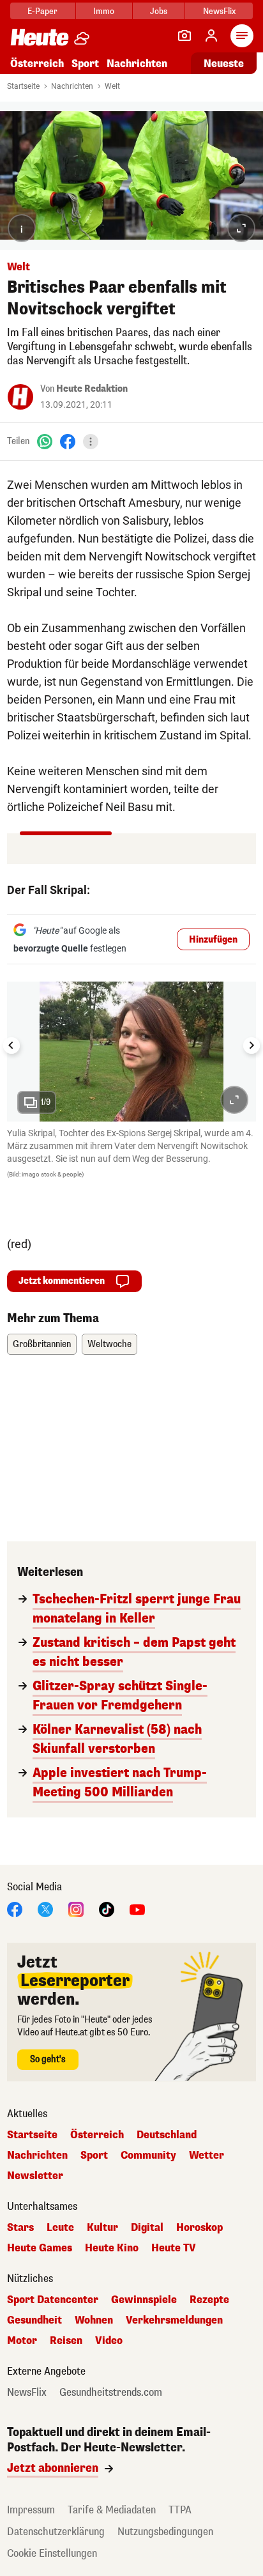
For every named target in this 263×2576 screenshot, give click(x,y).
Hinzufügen (213, 940)
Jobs (159, 11)
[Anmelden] (211, 36)
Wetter (207, 2156)
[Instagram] (76, 1909)
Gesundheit (34, 2320)
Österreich (37, 64)
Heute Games (40, 2248)
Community (148, 2156)
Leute (60, 2228)
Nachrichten (72, 86)
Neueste (224, 64)
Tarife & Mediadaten (112, 2510)
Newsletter (35, 2176)
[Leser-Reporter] (184, 36)
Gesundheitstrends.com (111, 2393)
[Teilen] (91, 442)
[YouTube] (137, 1909)
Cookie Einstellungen (52, 2553)
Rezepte (209, 2300)
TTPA (180, 2510)
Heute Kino (112, 2248)
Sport (85, 64)
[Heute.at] (40, 37)
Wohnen (94, 2320)
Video (109, 2341)
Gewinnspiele (144, 2300)
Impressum (31, 2510)
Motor (22, 2341)
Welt (112, 86)
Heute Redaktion (92, 389)
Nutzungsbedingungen (165, 2532)
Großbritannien (42, 1344)
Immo (104, 11)
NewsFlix (219, 11)
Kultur (102, 2228)
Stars (20, 2228)
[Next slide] (252, 1045)
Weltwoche (109, 1344)
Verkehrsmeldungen (174, 2320)
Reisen (66, 2341)
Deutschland (167, 2135)
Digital (147, 2228)
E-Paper (42, 11)
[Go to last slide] (11, 1045)
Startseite (23, 86)
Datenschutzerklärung (56, 2532)
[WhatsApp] (45, 441)
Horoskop (199, 2228)
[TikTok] (107, 1909)
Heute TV (174, 2248)
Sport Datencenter (53, 2300)
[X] (45, 1909)
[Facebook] (68, 441)
